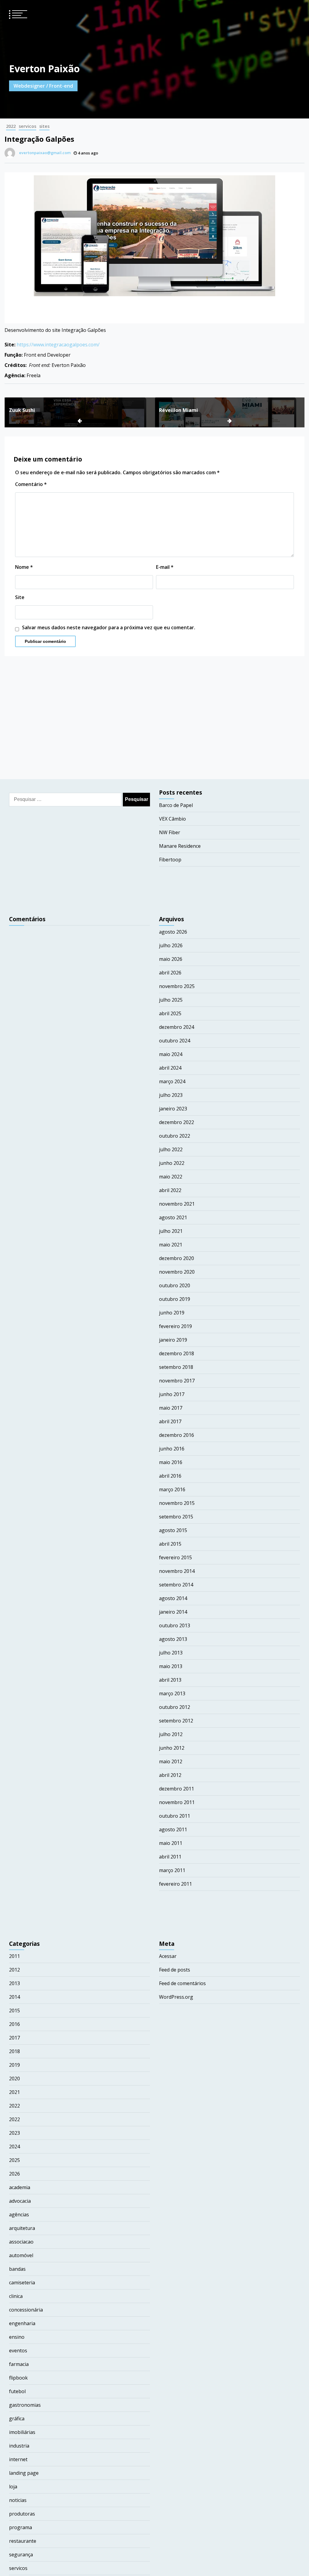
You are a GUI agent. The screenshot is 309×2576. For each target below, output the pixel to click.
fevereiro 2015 (175, 1557)
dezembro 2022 (177, 1122)
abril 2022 (170, 1190)
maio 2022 (171, 1177)
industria (19, 2446)
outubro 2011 (175, 1816)
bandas (17, 2269)
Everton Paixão (44, 68)
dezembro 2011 (177, 1789)
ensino (17, 2337)
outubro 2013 (175, 1625)
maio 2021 (171, 1245)
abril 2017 (170, 1421)
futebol (17, 2391)
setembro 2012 (176, 1721)
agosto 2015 (173, 1530)
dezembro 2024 (177, 1027)
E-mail (165, 567)
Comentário (31, 484)
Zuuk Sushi (22, 410)
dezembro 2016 (177, 1435)
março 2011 (172, 1870)
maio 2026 (171, 959)
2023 (14, 2133)
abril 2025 (170, 1013)
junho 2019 (172, 1313)
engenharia (22, 2323)
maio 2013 (171, 1666)
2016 (14, 2024)
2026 (14, 2174)
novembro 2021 (177, 1204)
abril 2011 (170, 1857)
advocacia (20, 2201)
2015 (14, 2011)
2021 (14, 2092)
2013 (14, 1983)
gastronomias (25, 2405)
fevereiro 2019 (175, 1326)
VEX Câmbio (172, 819)
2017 (14, 2038)
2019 (14, 2065)
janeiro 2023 (173, 1109)
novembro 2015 (177, 1503)
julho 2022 (171, 1149)
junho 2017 (172, 1394)
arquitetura (22, 2228)
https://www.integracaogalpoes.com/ (58, 345)
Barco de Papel (176, 805)
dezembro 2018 (177, 1353)
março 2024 (172, 1081)
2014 (14, 1997)
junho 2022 (172, 1163)
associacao (21, 2242)
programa (21, 2527)
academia (20, 2187)
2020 (14, 2079)
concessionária (26, 2310)
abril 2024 (170, 1068)
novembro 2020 (177, 1272)
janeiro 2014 (173, 1612)
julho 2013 (171, 1653)
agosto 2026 (173, 932)
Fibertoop (170, 860)
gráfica (17, 2419)
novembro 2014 (177, 1571)
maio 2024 (171, 1054)
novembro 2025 (177, 986)
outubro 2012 (175, 1707)
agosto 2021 (173, 1217)
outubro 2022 (175, 1136)
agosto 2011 (173, 1829)
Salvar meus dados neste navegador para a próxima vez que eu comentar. (109, 627)
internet (18, 2459)
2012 (14, 1970)
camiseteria (22, 2283)
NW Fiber (170, 832)
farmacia (19, 2364)
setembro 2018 (176, 1367)
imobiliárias (22, 2432)
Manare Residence (180, 846)
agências (19, 2215)
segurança (21, 2555)
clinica (16, 2296)
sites (44, 126)
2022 (11, 126)
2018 (14, 2051)
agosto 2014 (173, 1598)
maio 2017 (171, 1408)
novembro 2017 (177, 1381)
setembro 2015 (176, 1517)
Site (20, 597)
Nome (24, 567)
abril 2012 (170, 1775)
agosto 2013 (173, 1639)
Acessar (168, 1956)
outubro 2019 (175, 1299)
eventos (18, 2351)
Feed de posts (175, 1970)
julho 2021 (171, 1231)
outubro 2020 (175, 1285)
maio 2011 (171, 1843)
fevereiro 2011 (175, 1884)
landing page (24, 2473)
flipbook (18, 2378)
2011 (14, 1956)
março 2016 (172, 1489)
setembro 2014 (176, 1585)
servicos (27, 126)
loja (13, 2487)
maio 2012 (171, 1761)
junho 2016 (172, 1449)
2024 (14, 2147)
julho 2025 (171, 1000)
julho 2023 (171, 1095)
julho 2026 (171, 945)
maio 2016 (171, 1462)
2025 (14, 2160)
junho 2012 (172, 1748)
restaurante (23, 2541)
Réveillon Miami (178, 410)
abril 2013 (170, 1680)
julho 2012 (171, 1734)
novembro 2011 (177, 1802)
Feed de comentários (182, 1983)
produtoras (22, 2514)
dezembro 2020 (177, 1258)
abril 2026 (170, 973)
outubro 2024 (175, 1041)
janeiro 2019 (173, 1340)
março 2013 (172, 1693)
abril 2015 (170, 1544)
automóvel (21, 2255)
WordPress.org (176, 1997)
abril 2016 (170, 1476)
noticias (18, 2500)
